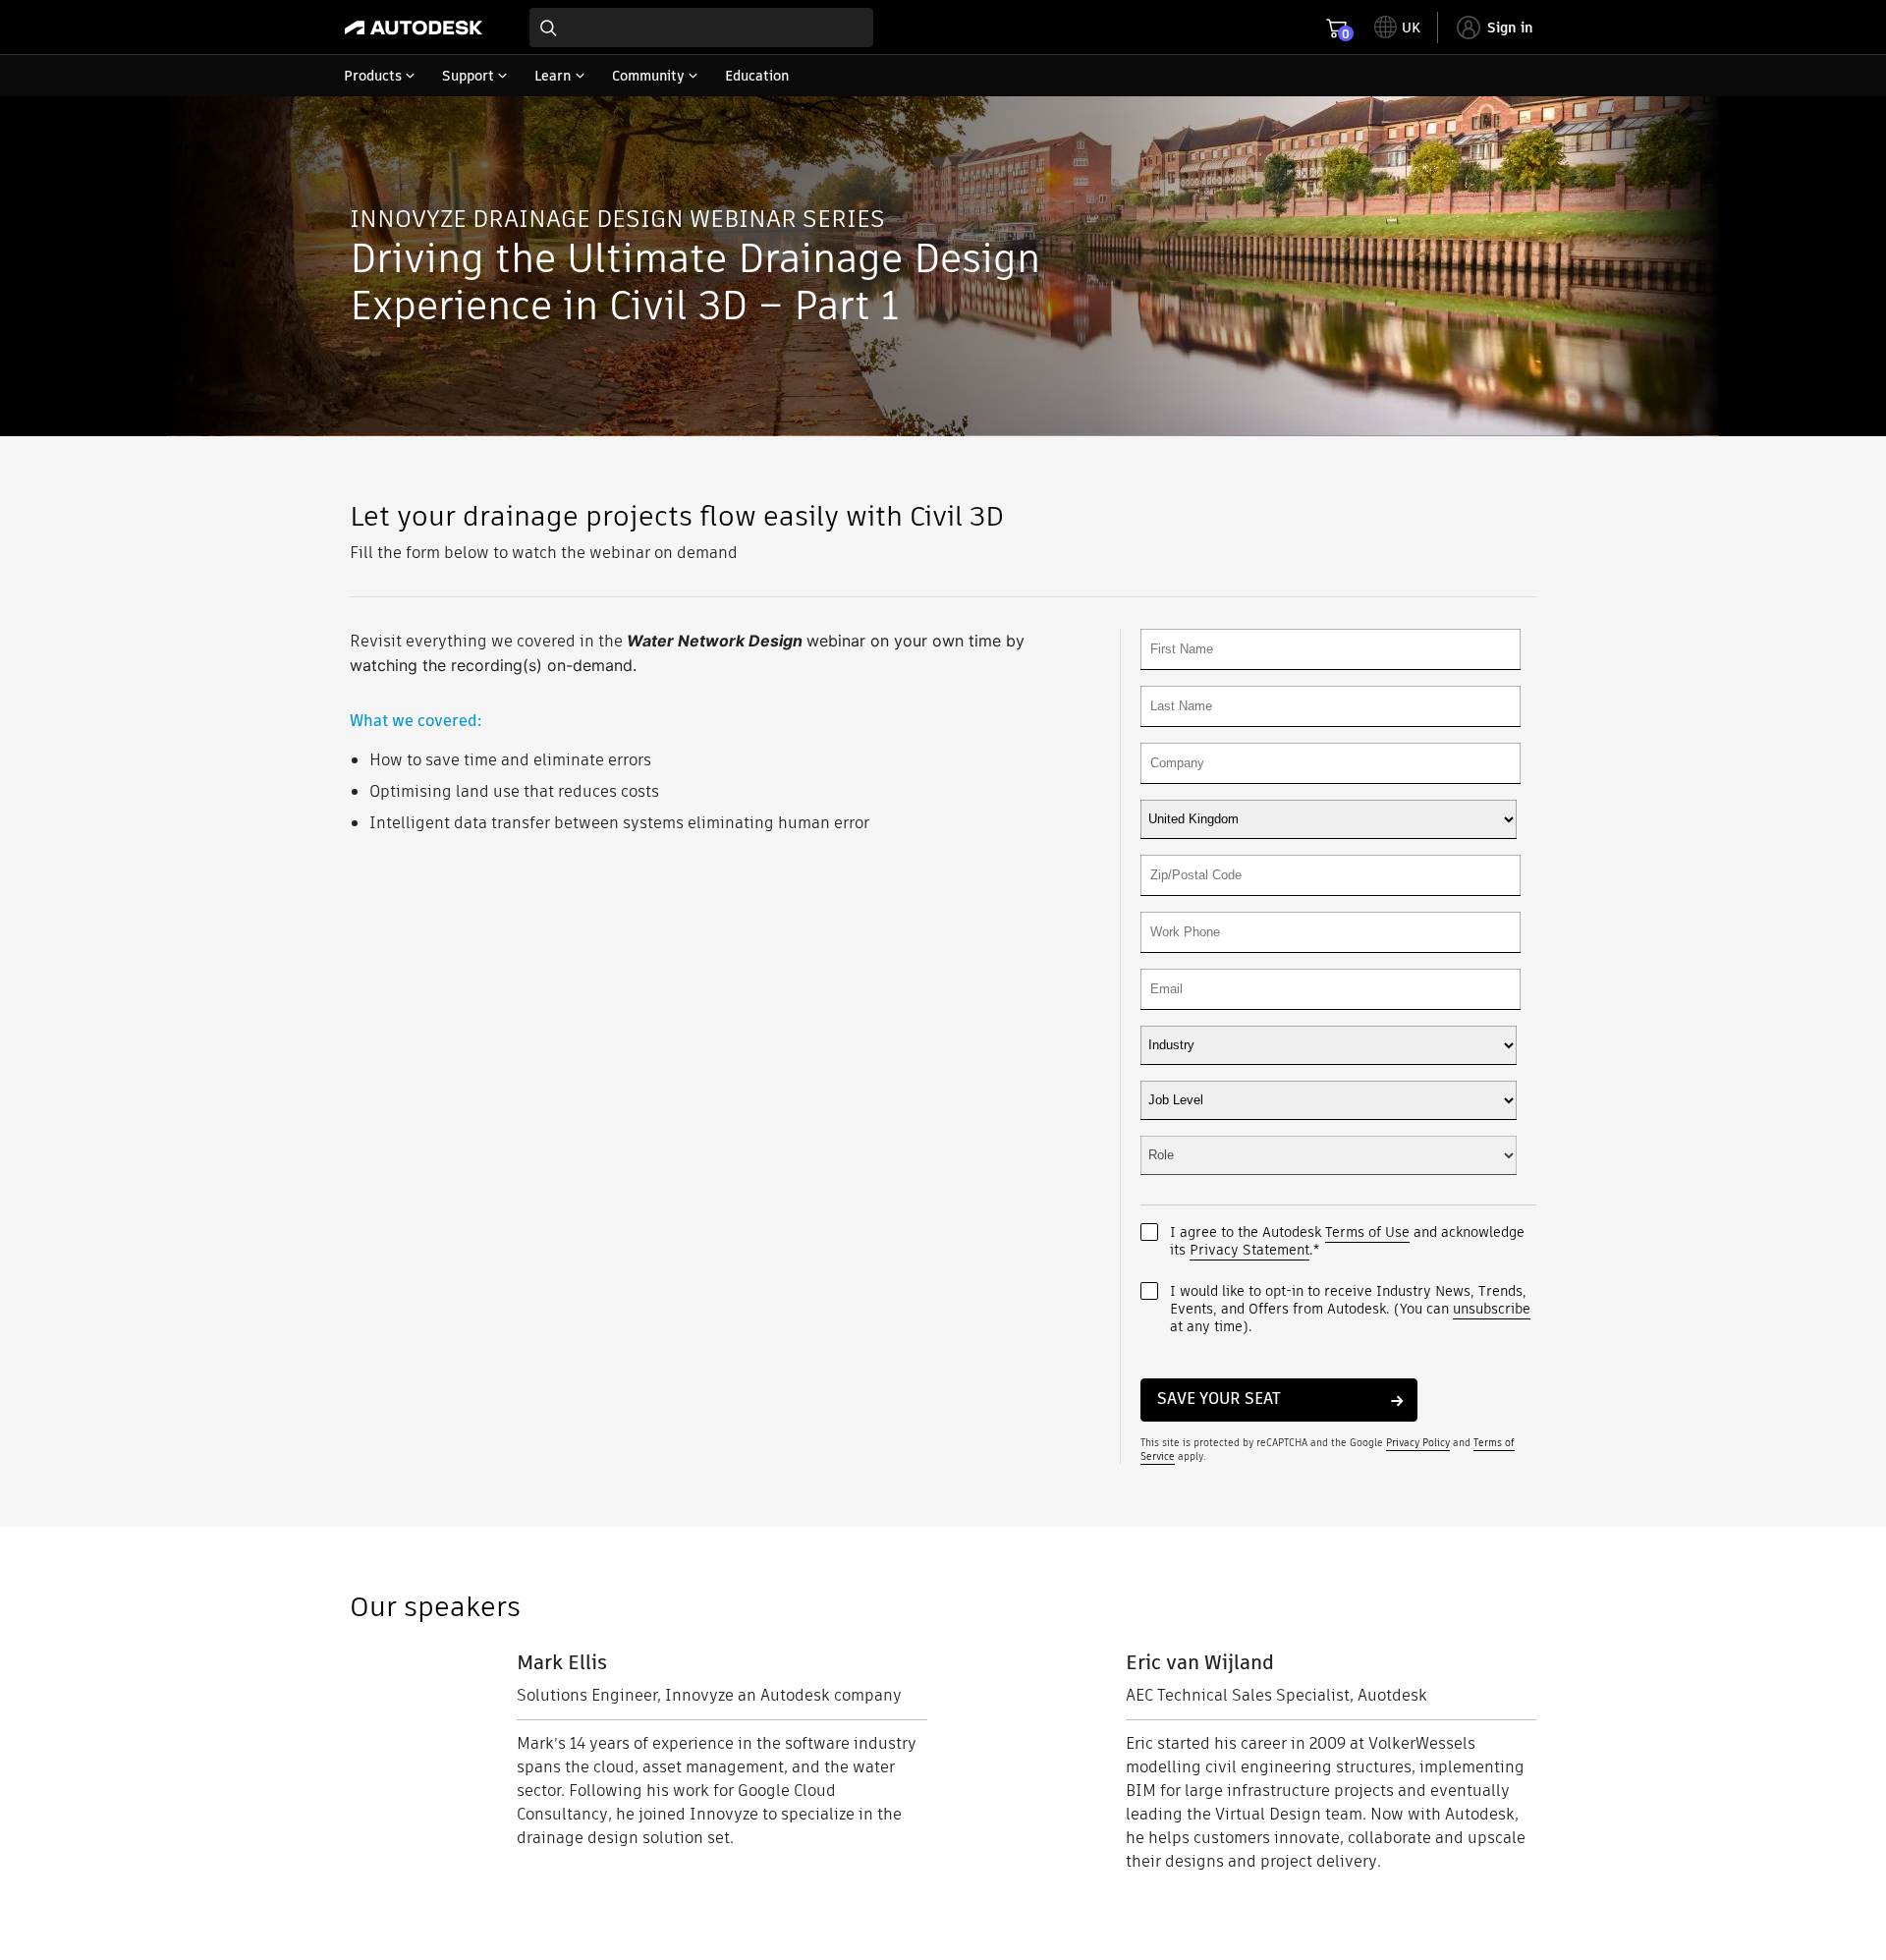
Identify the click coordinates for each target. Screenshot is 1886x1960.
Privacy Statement (1249, 1250)
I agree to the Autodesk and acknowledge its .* (1347, 1241)
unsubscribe (1492, 1309)
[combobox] (701, 28)
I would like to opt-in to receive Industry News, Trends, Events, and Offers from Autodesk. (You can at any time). (1350, 1309)
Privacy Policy (1418, 1443)
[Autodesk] (414, 28)
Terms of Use (1367, 1232)
